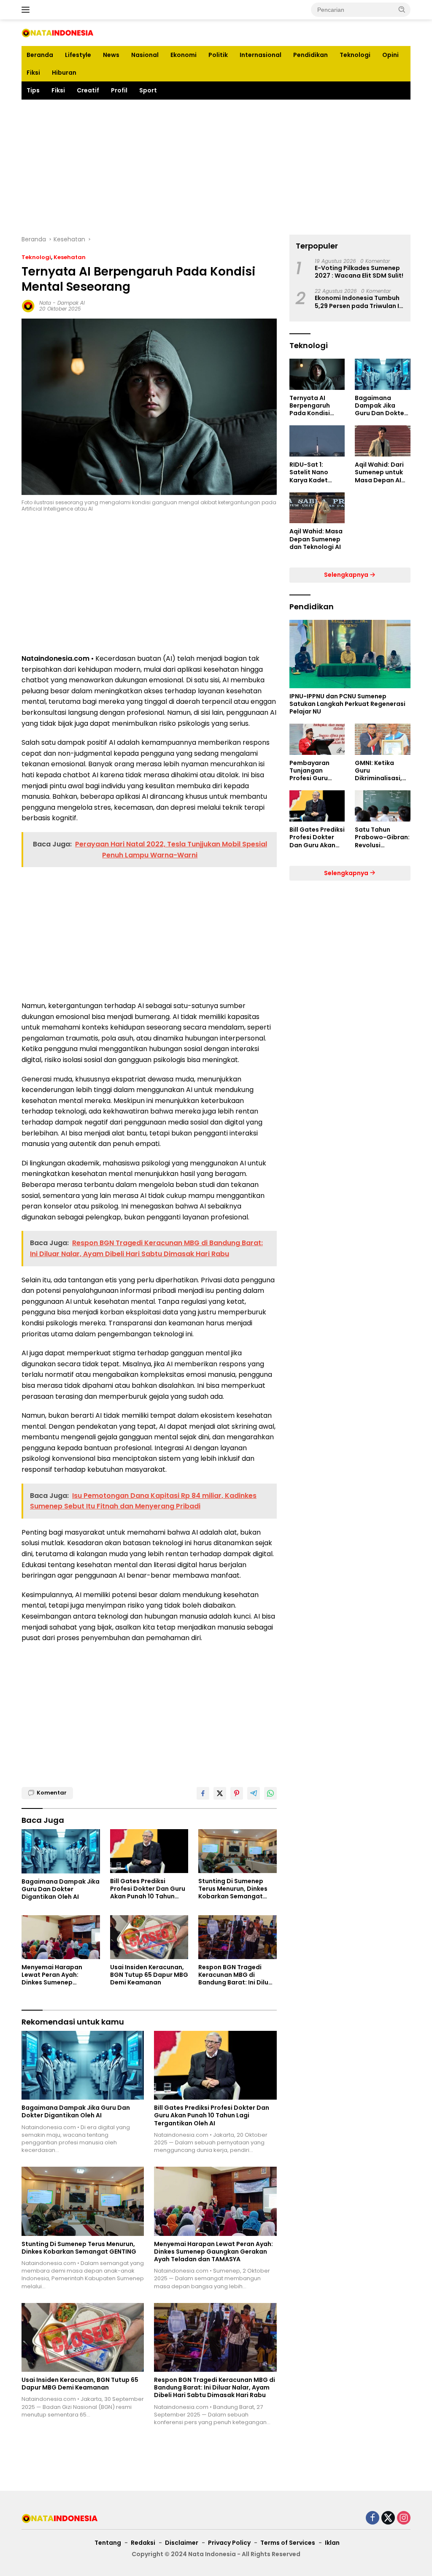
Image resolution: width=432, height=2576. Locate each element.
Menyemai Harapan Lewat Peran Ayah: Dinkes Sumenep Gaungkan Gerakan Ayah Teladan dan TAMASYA (60, 1975)
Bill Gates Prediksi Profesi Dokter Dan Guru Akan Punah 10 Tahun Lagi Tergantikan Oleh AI (148, 1889)
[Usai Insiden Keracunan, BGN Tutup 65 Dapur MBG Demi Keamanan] (149, 1937)
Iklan (332, 2543)
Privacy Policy (229, 2543)
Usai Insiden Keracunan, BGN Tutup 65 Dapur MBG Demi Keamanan (149, 1975)
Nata (45, 303)
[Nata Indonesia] (57, 32)
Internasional (261, 55)
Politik (218, 55)
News (111, 55)
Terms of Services (288, 2543)
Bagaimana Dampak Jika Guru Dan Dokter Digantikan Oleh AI (61, 1889)
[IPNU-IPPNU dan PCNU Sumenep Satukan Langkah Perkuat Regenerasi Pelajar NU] (350, 654)
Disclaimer (182, 2543)
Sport (148, 90)
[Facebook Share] (203, 1793)
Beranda (40, 55)
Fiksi (33, 73)
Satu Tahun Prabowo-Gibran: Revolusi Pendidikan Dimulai (382, 837)
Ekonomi (184, 55)
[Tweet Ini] (220, 1793)
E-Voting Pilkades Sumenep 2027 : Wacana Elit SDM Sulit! (359, 272)
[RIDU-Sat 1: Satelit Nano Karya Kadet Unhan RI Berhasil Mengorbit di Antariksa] (317, 441)
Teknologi (355, 55)
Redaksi (143, 2543)
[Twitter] (388, 2518)
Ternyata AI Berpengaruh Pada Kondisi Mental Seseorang (310, 406)
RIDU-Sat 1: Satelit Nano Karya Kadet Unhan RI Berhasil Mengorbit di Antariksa (316, 472)
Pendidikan (310, 55)
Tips (33, 90)
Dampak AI (71, 303)
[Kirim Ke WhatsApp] (270, 1793)
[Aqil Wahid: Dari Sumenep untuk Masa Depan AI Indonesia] (383, 441)
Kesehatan (70, 257)
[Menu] (27, 10)
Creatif (88, 90)
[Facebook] (373, 2518)
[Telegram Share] (254, 1793)
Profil (119, 90)
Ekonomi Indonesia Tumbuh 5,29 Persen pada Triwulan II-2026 (359, 302)
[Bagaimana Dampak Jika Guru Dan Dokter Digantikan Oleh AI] (61, 1851)
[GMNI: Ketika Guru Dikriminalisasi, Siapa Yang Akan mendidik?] (383, 739)
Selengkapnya (347, 575)
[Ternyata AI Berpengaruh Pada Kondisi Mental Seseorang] (317, 374)
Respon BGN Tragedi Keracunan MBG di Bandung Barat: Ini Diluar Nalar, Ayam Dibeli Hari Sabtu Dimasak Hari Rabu (237, 1975)
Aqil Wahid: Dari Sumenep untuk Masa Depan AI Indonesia (379, 472)
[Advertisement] (216, 167)
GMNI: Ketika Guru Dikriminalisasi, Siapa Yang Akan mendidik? (381, 771)
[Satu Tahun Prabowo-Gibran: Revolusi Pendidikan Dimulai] (383, 806)
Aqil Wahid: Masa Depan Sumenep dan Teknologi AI (316, 539)
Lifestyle (78, 55)
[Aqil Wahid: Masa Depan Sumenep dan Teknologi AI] (317, 508)
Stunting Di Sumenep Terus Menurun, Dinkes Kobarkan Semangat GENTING (233, 1889)
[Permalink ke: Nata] (28, 305)
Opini (390, 55)
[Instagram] (404, 2518)
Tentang (108, 2543)
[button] (402, 9)
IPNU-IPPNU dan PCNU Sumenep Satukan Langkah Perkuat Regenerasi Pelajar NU (347, 704)
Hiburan (64, 73)
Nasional (145, 55)
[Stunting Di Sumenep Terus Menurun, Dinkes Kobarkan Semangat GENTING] (238, 1851)
